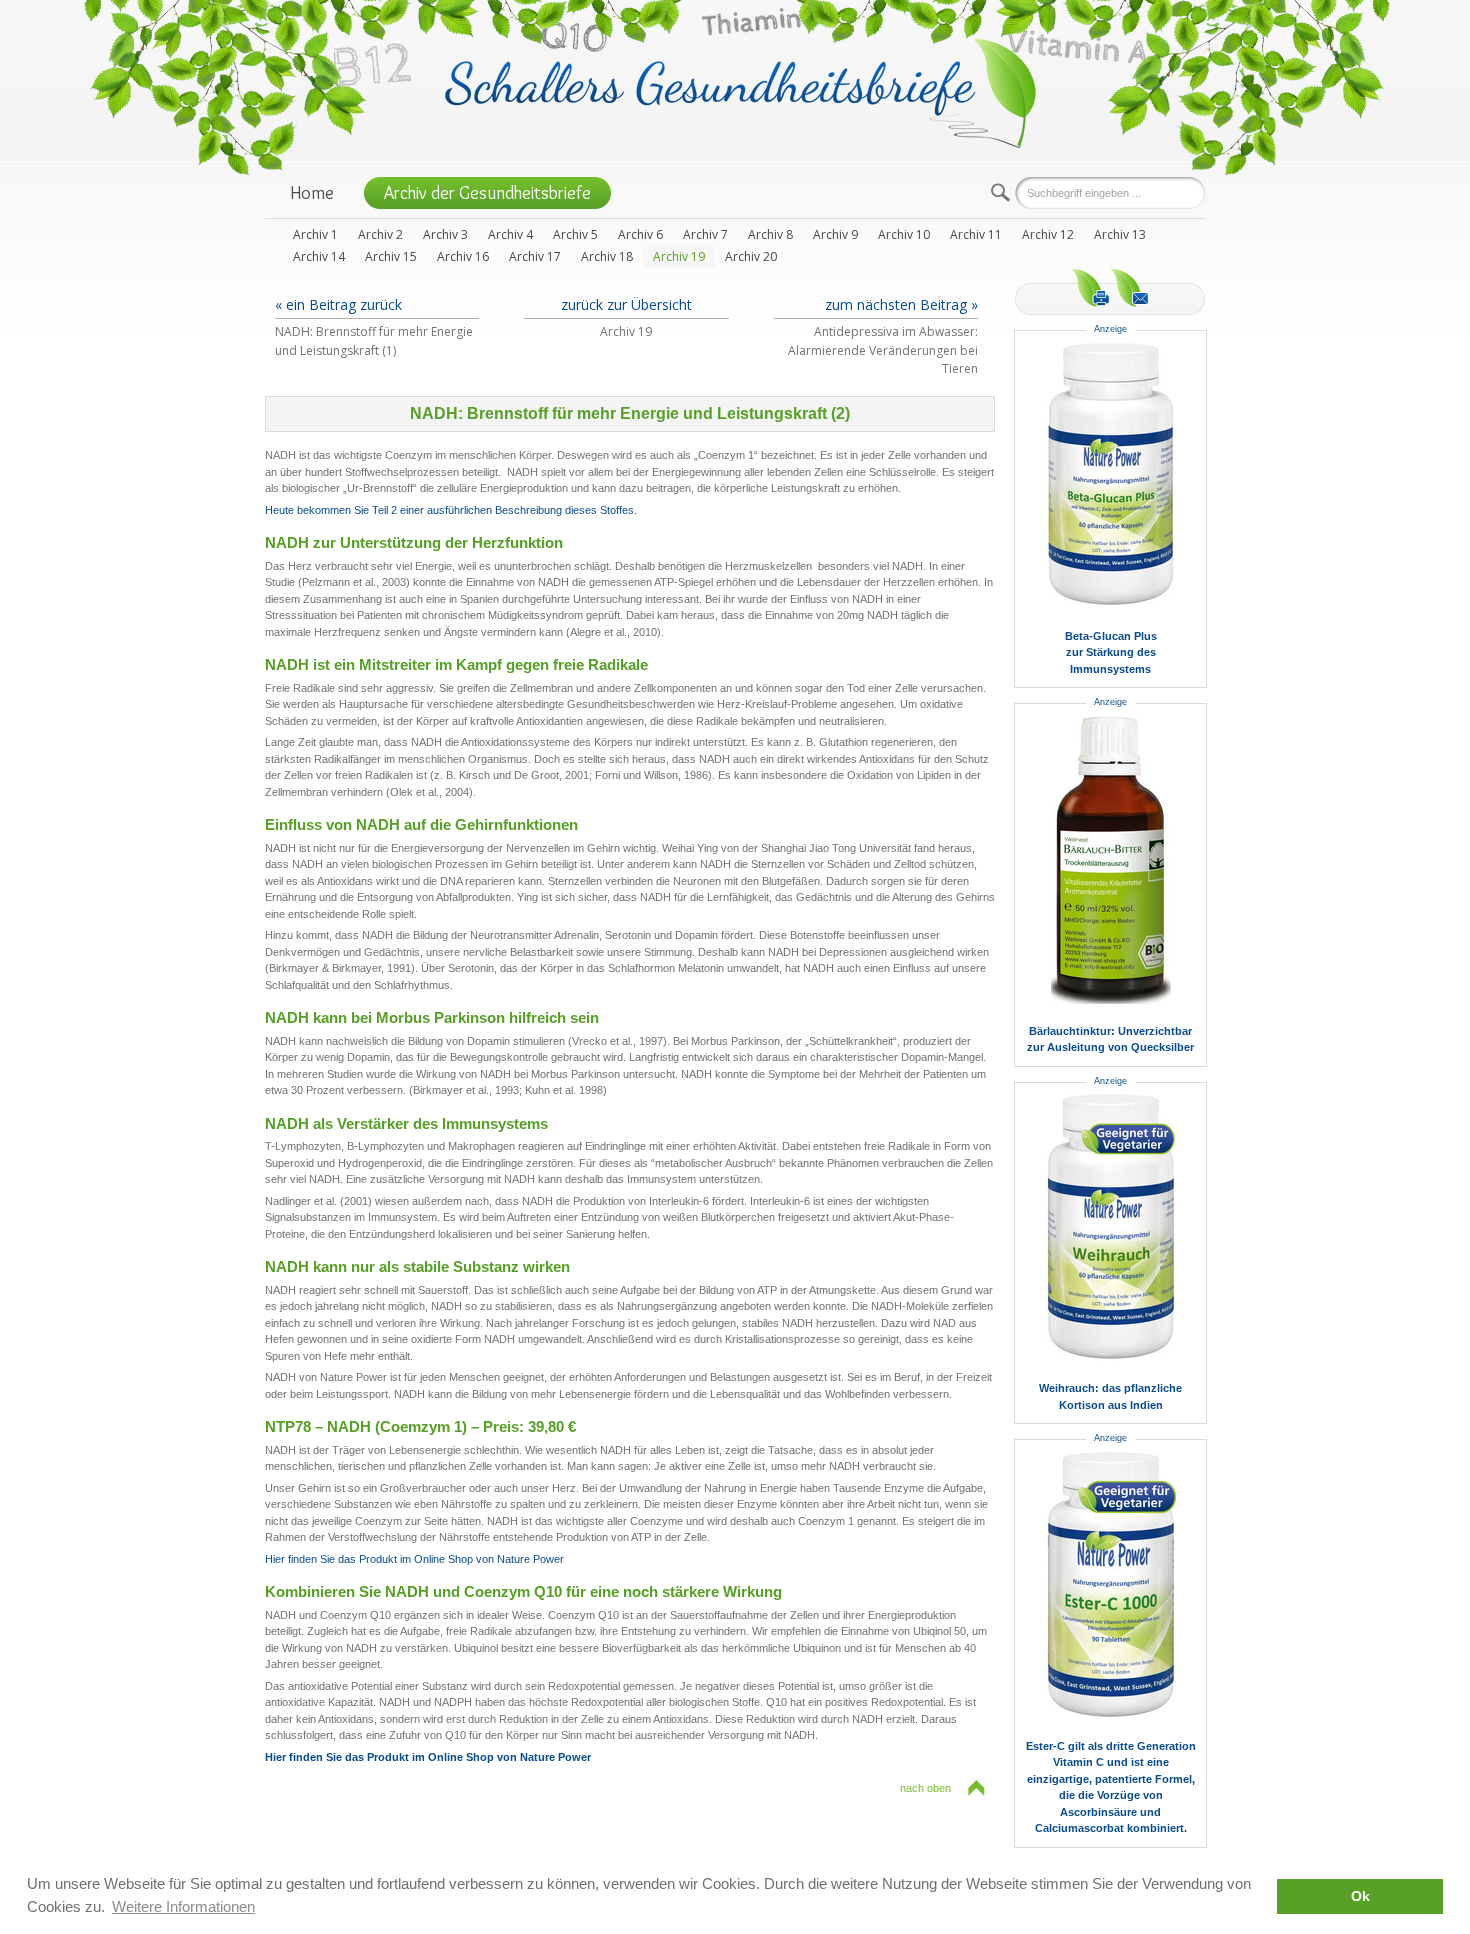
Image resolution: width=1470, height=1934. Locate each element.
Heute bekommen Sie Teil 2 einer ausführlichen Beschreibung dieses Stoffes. (451, 510)
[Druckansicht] (1090, 287)
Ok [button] (1360, 1896)
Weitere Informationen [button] (183, 1906)
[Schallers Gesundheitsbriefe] (740, 91)
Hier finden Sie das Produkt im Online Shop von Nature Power (414, 1559)
